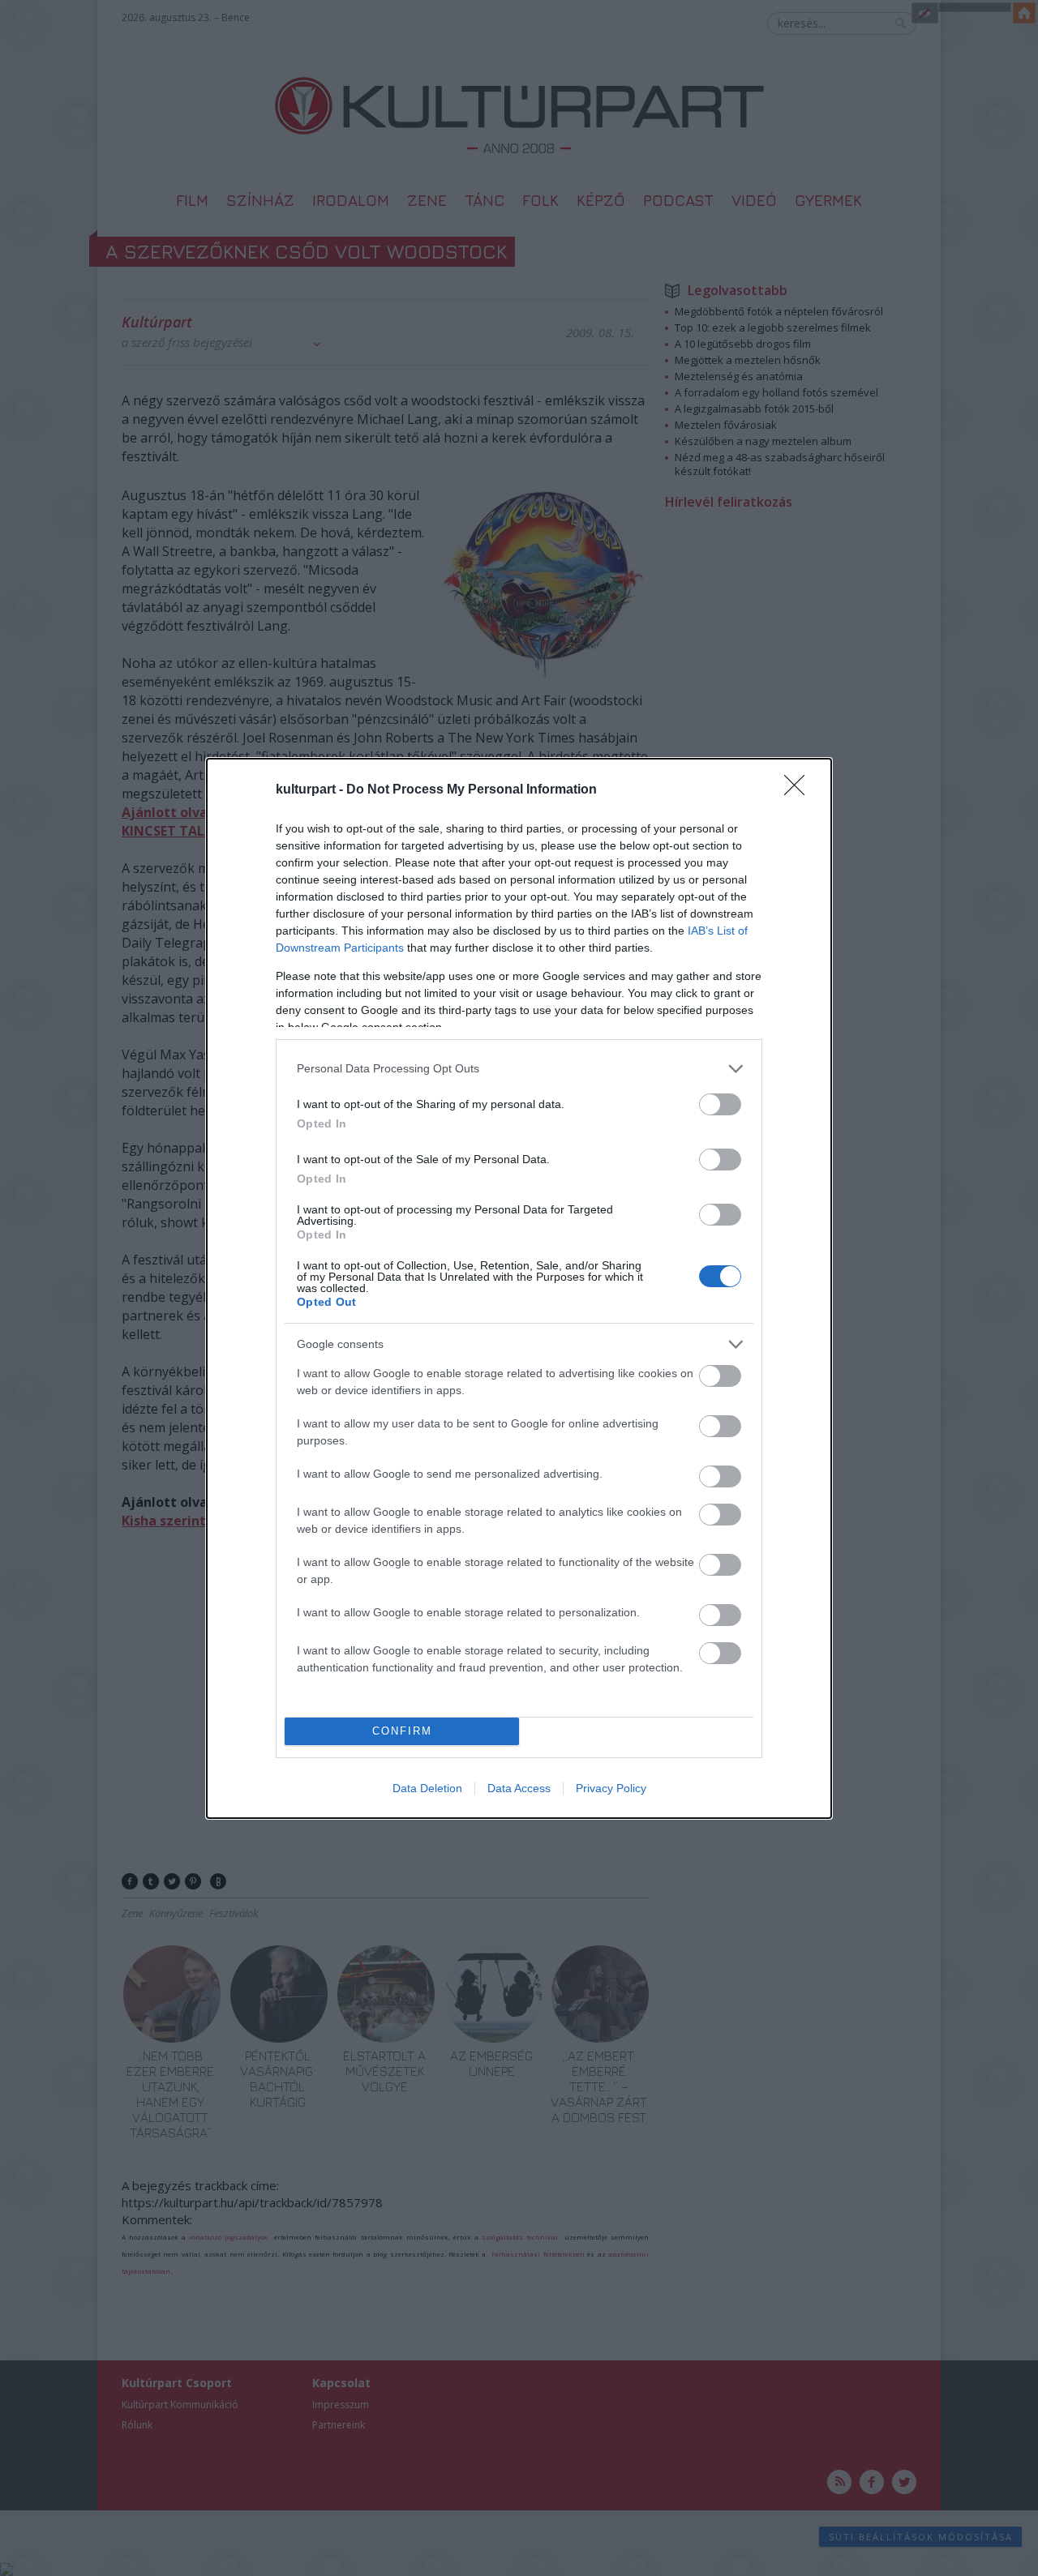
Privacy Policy (611, 1788)
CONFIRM (402, 1731)
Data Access (519, 1788)
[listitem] (519, 1069)
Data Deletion (427, 1788)
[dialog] (519, 1288)
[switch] (720, 1104)
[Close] (800, 790)
